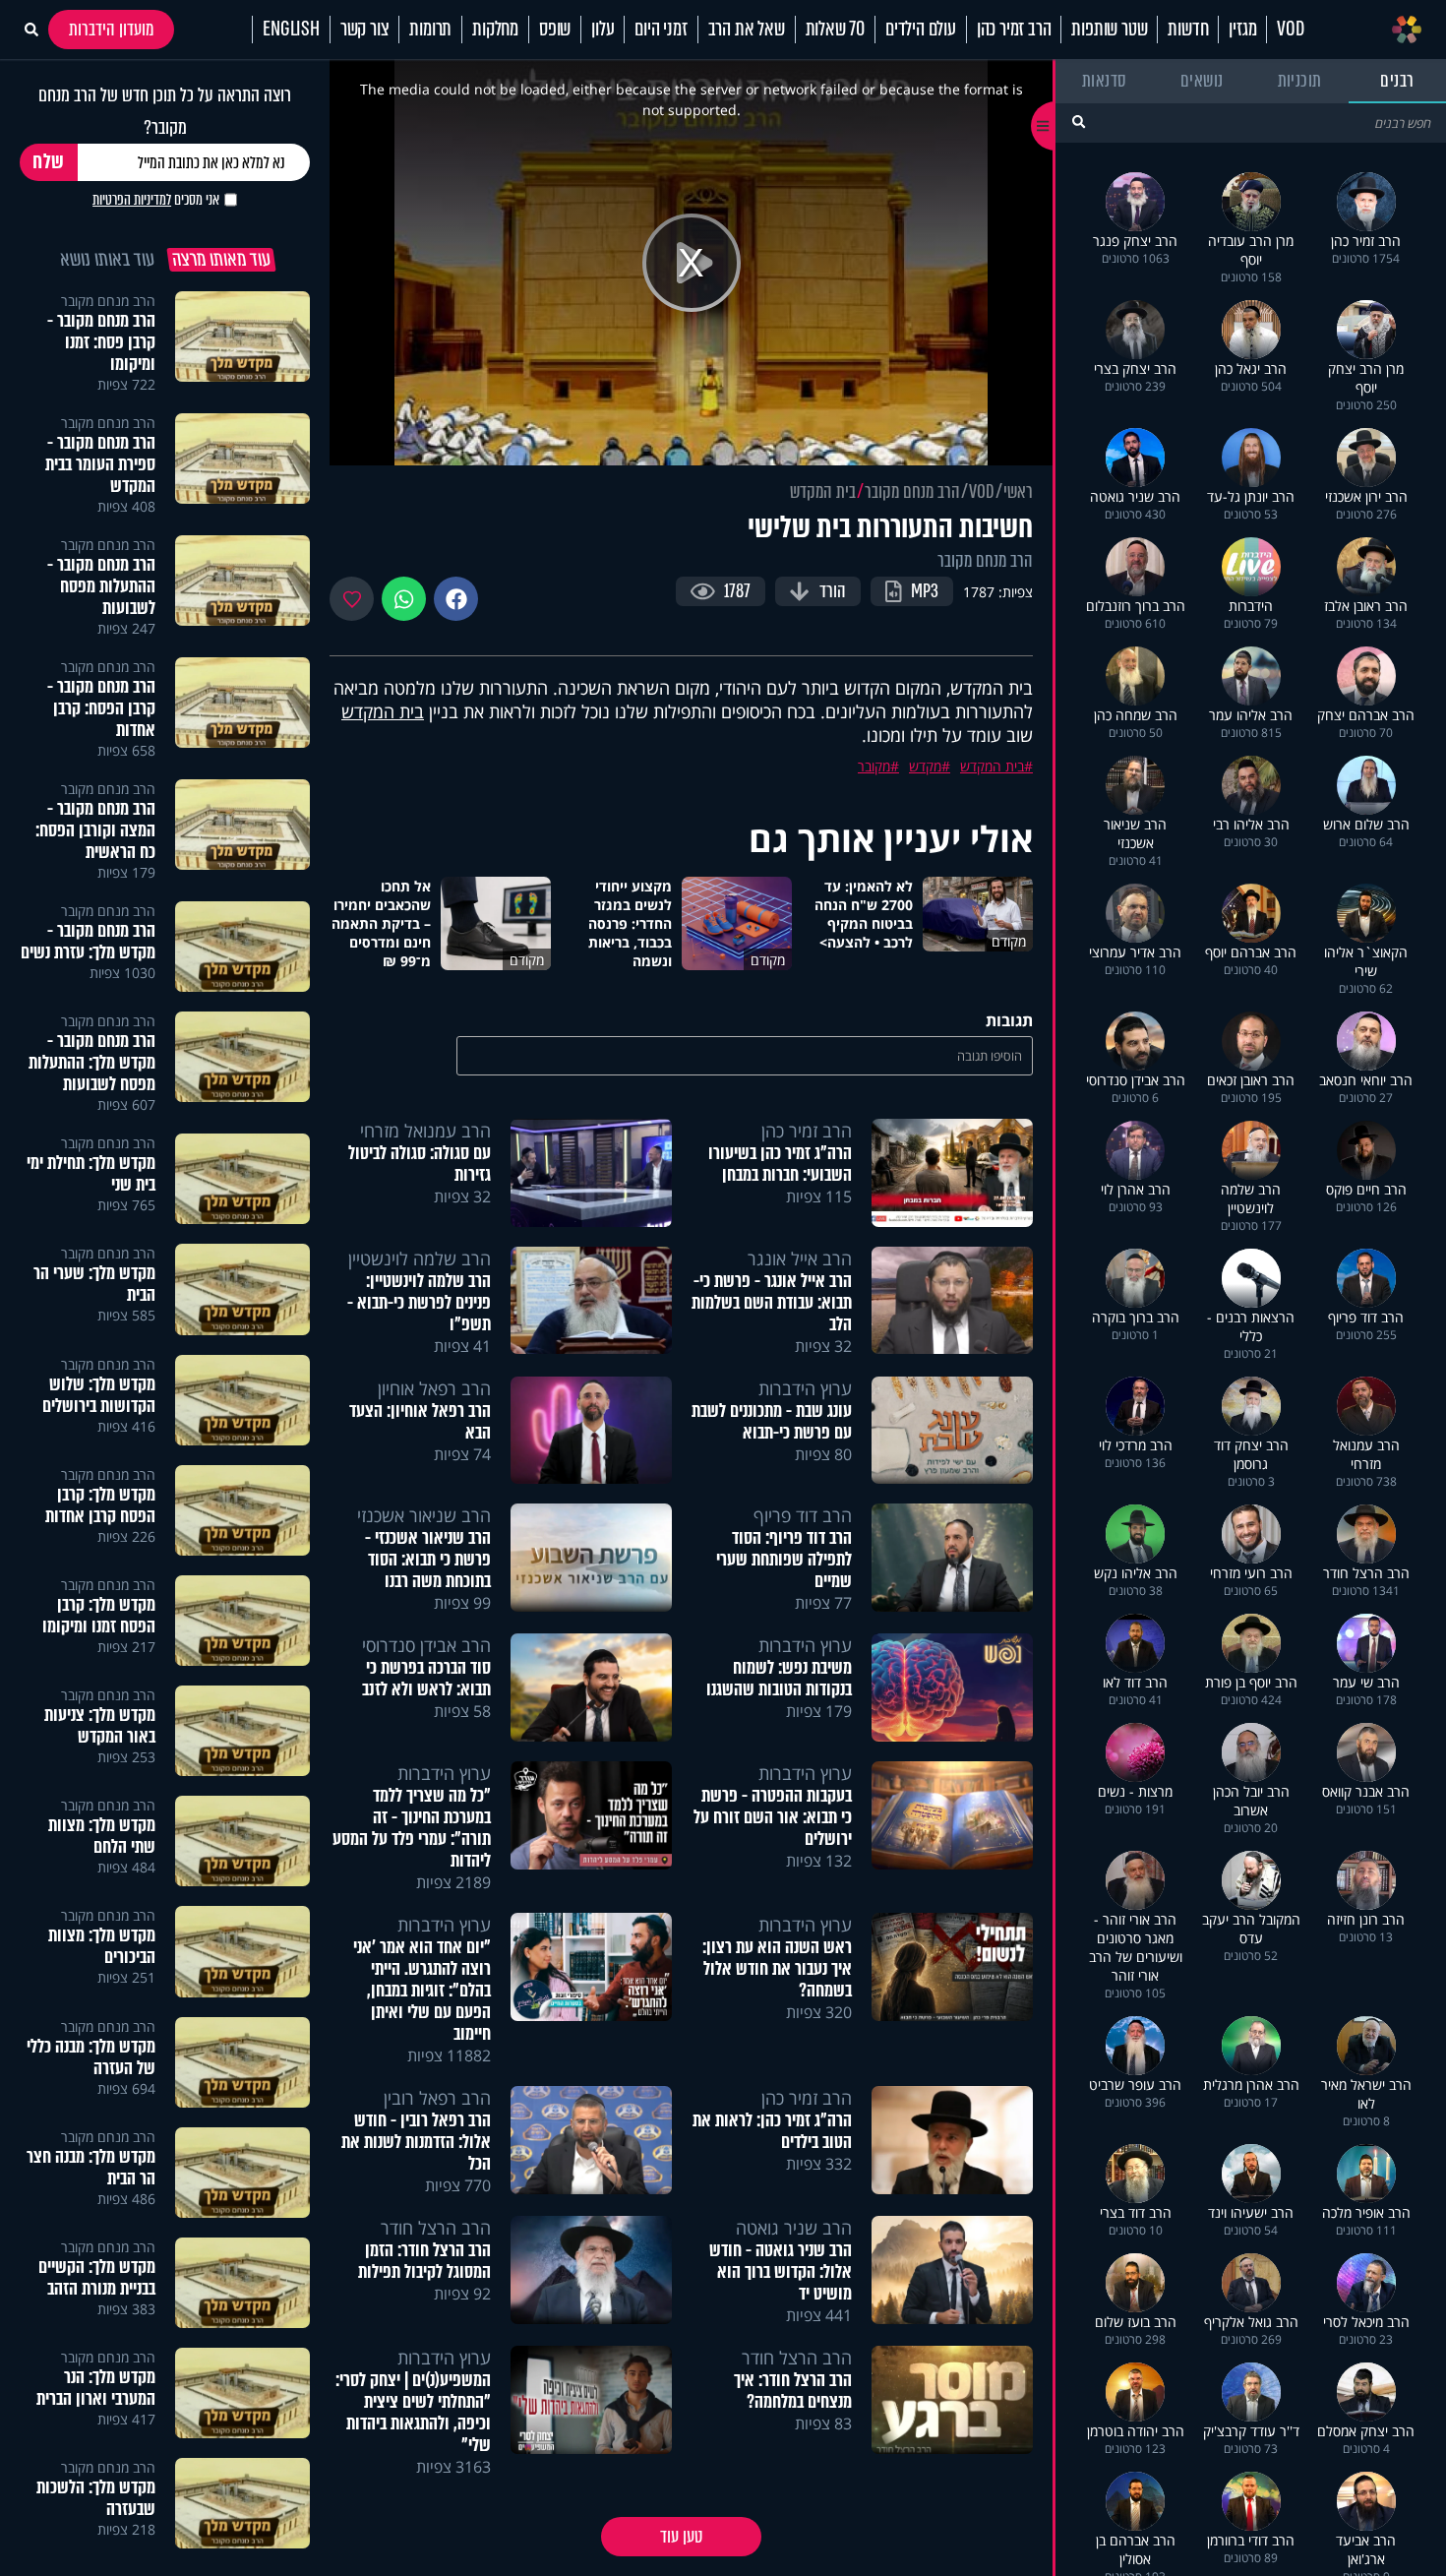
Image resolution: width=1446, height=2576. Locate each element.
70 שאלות (835, 30)
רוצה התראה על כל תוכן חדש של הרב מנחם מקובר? (165, 111)
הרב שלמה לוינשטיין (420, 1258)
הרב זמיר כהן (1014, 30)
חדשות (1188, 30)
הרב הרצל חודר (436, 2228)
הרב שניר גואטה (794, 2228)
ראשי (1018, 492)
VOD (1290, 30)
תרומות (430, 30)
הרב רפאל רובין (437, 2098)
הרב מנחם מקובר (912, 492)
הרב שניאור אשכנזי (424, 1515)
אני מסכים (156, 200)
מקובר (874, 766)
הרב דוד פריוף (803, 1515)
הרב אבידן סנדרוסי (426, 1645)
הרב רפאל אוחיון (434, 1388)
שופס (555, 30)
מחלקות (495, 30)
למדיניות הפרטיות (132, 200)
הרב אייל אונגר (800, 1258)
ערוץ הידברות (805, 1388)
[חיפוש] (1079, 122)
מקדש (925, 766)
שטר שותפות (1109, 30)
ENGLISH (291, 30)
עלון (602, 30)
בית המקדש (823, 492)
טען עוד (681, 2537)
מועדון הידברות (111, 30)
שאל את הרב (747, 30)
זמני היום (661, 30)
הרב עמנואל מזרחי (425, 1131)
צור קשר (365, 30)
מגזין (1242, 30)
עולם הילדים (921, 30)
